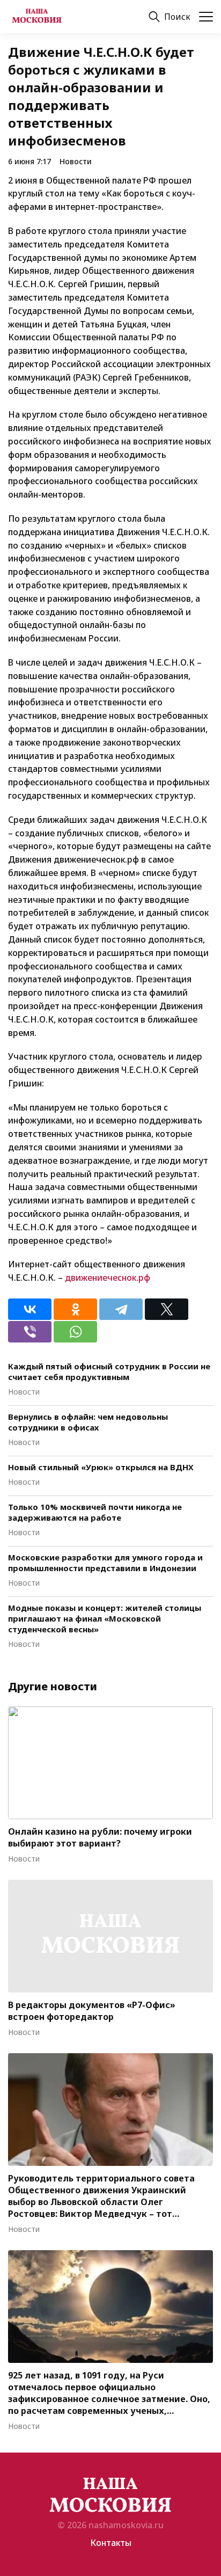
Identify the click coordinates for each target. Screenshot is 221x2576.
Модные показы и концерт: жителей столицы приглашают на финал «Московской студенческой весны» (105, 1618)
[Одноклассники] (75, 1309)
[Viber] (30, 1332)
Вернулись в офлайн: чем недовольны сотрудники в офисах (88, 1422)
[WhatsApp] (75, 1332)
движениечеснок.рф (108, 1278)
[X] (167, 1309)
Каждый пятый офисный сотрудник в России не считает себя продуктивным (109, 1371)
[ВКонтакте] (30, 1309)
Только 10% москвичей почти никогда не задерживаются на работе (95, 1512)
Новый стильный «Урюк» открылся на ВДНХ (101, 1467)
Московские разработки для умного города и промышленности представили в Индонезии (105, 1563)
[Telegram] (121, 1309)
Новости (76, 161)
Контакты (111, 2543)
